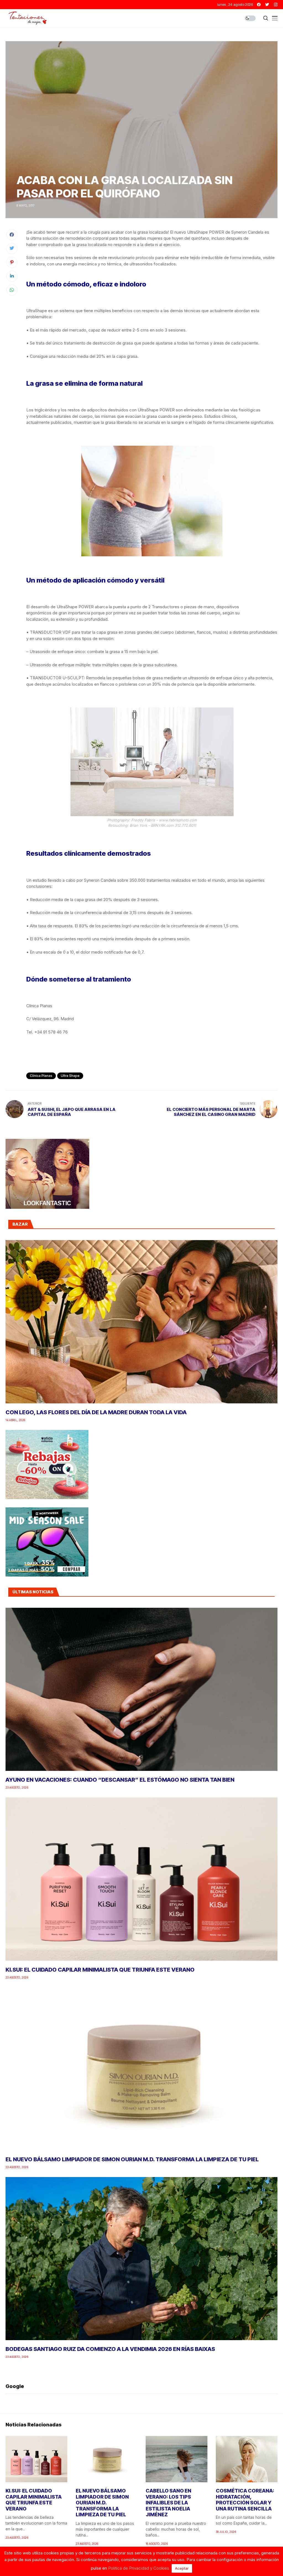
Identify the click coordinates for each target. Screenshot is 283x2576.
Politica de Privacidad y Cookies (139, 2568)
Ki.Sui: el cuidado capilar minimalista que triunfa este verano (100, 1970)
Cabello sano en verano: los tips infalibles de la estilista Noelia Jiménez (168, 2503)
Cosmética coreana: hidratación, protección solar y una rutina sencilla (245, 2500)
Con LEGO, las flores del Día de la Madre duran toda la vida (96, 1412)
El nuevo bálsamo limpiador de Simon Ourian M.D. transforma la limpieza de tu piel (132, 2159)
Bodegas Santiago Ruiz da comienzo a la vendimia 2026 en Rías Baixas (110, 2349)
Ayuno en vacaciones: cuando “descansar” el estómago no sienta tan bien (120, 1780)
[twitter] (267, 5)
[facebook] (259, 5)
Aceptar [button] (182, 2568)
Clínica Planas (41, 1076)
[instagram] (276, 5)
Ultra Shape (70, 1076)
